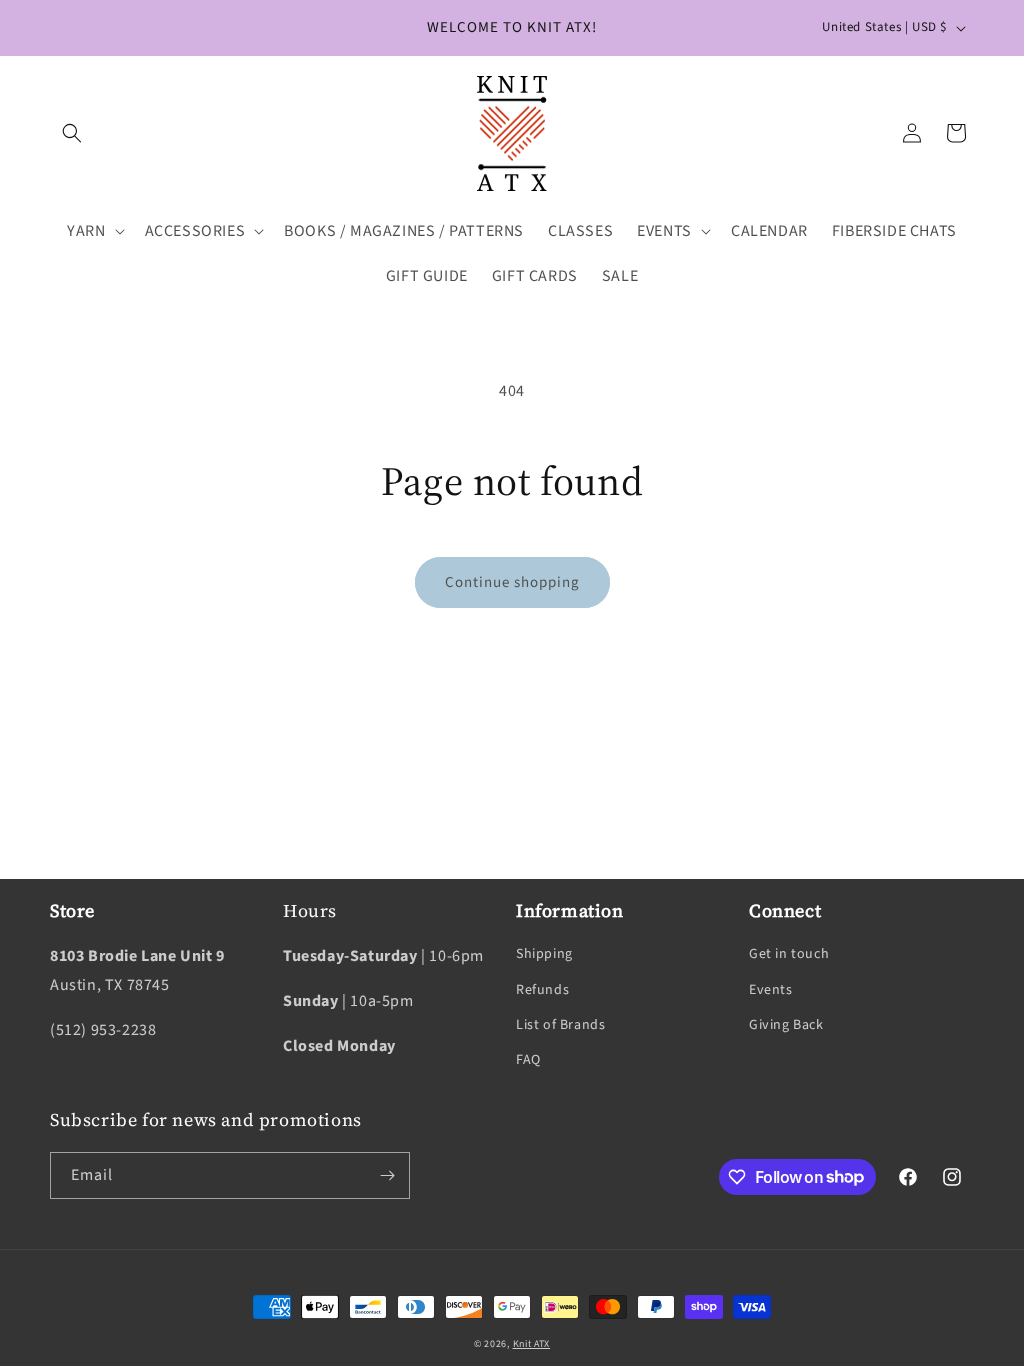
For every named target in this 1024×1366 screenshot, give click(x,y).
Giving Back (786, 1025)
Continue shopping (512, 582)
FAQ (528, 1060)
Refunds (542, 990)
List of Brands (560, 1025)
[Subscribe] (387, 1175)
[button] (72, 133)
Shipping (544, 954)
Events (771, 990)
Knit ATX (532, 1344)
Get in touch (789, 954)
